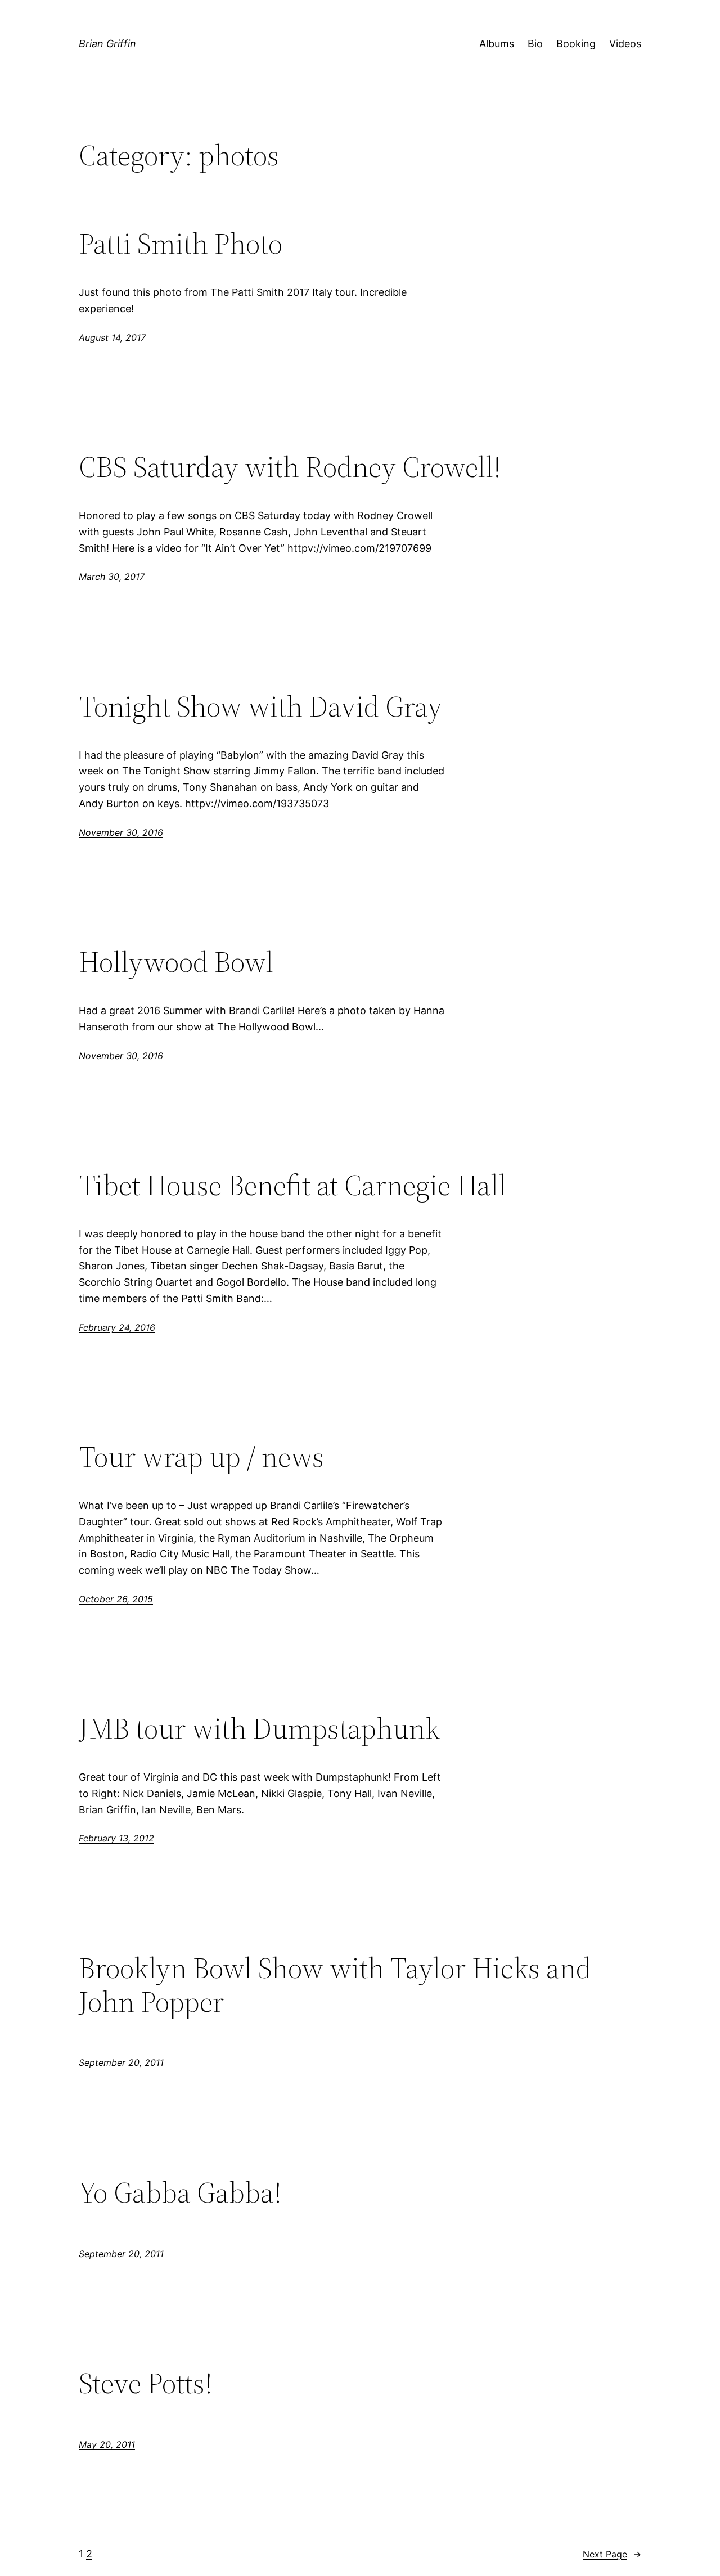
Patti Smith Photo (181, 244)
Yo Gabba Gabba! (180, 2192)
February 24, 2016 (117, 1327)
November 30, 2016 (121, 832)
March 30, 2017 (112, 577)
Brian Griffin (107, 44)
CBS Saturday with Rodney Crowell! (290, 467)
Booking (576, 44)
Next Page (612, 2554)
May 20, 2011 (107, 2444)
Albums (497, 44)
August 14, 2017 (112, 337)
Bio (535, 44)
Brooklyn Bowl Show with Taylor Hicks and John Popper (335, 1985)
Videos (625, 44)
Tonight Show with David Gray (260, 706)
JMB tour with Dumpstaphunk (259, 1728)
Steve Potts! (146, 2383)
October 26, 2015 (116, 1599)
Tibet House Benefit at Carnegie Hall (292, 1185)
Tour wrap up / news (201, 1457)
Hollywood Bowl (176, 962)
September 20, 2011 (121, 2062)
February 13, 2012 (116, 1838)
